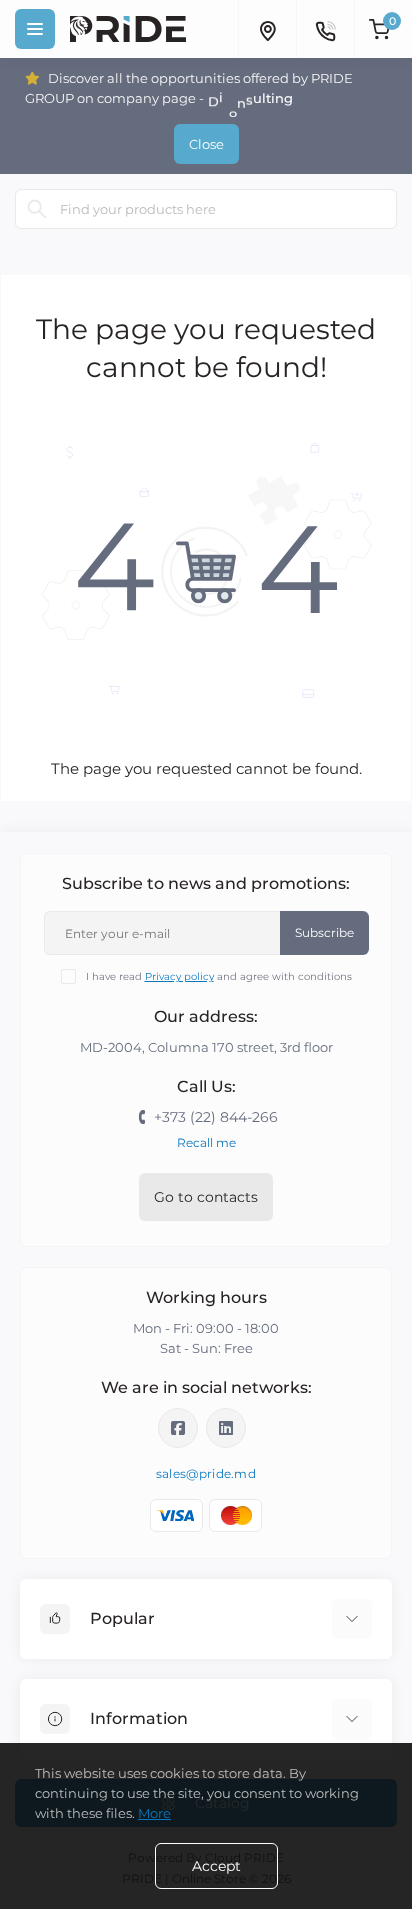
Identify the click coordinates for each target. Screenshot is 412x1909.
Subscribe (324, 932)
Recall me (206, 1142)
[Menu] (35, 29)
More (154, 1813)
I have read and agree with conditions (219, 976)
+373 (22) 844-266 (216, 1117)
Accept (216, 1866)
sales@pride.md (206, 1473)
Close (206, 144)
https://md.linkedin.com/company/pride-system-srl (226, 1428)
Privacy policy (179, 976)
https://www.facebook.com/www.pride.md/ (178, 1428)
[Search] (37, 209)
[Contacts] (325, 29)
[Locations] (267, 29)
